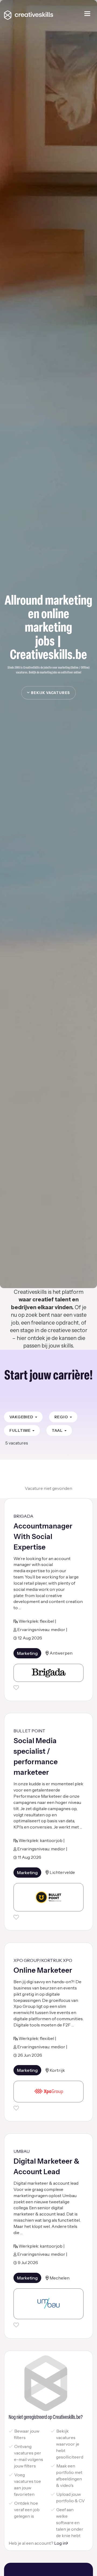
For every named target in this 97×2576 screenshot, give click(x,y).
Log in (60, 2543)
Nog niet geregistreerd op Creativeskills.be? (46, 2417)
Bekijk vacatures (50, 693)
